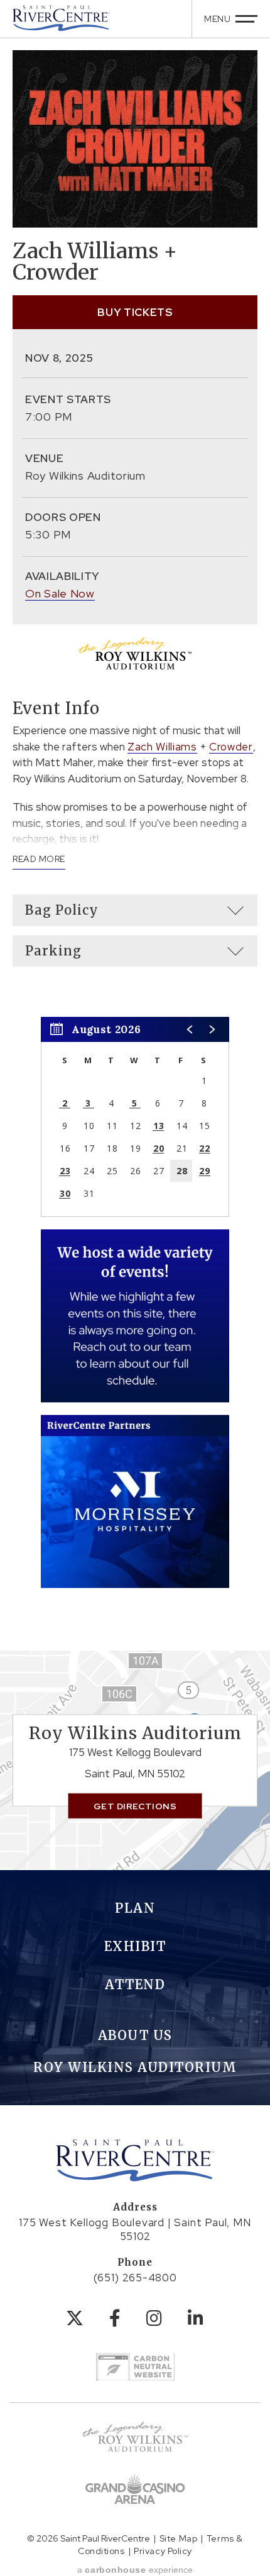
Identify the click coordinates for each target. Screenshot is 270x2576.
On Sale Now (60, 593)
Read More (39, 859)
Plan (135, 1908)
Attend (135, 1985)
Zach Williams (162, 747)
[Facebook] (115, 2318)
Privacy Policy (163, 2551)
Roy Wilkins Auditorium (135, 2067)
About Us (135, 2035)
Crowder (231, 747)
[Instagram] (154, 2318)
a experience (135, 2570)
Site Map (178, 2538)
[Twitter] (75, 2318)
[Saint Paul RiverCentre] (61, 18)
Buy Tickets (135, 312)
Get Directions (135, 1806)
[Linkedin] (196, 2318)
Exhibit (135, 1946)
